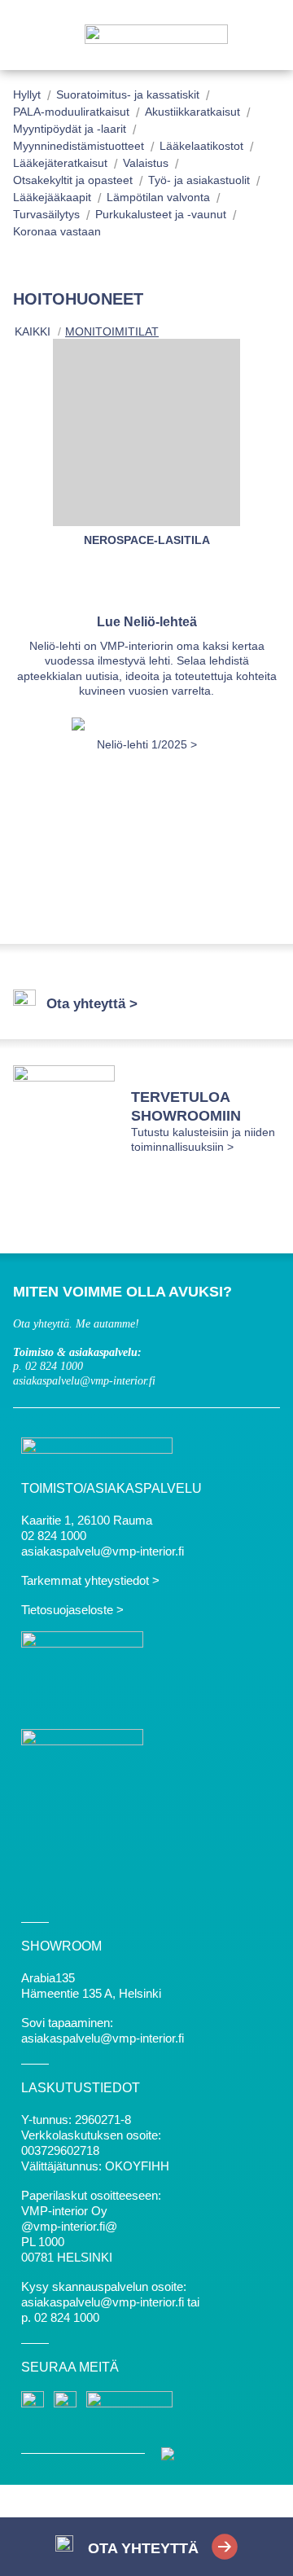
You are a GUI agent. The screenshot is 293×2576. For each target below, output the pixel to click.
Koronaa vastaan (57, 231)
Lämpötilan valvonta (158, 197)
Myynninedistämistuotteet (79, 146)
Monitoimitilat (112, 331)
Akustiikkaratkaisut (192, 112)
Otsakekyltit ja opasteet (73, 180)
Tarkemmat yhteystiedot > (90, 1580)
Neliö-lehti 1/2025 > (147, 744)
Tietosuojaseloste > (72, 1610)
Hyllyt (27, 94)
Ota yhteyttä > (92, 1004)
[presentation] (46, 818)
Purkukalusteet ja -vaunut (161, 214)
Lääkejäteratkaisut (60, 163)
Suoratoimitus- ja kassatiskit (128, 94)
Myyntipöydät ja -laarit (70, 129)
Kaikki (33, 331)
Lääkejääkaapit (52, 197)
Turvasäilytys (46, 214)
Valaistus (146, 163)
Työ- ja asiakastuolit (199, 180)
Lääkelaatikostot (201, 146)
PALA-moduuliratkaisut (71, 112)
